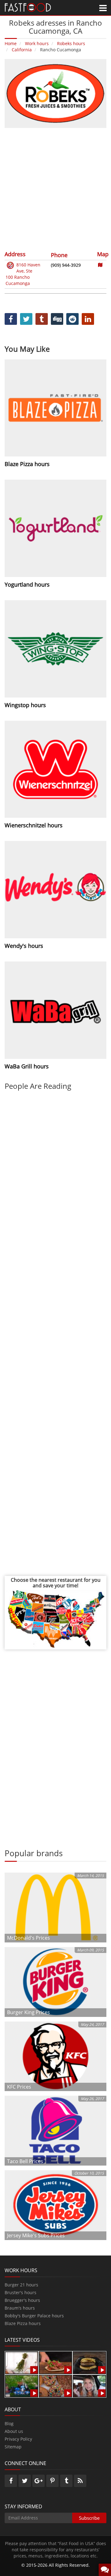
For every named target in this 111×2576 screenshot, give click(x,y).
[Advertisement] (55, 189)
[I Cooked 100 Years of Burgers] (89, 2362)
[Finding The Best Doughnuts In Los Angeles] (55, 2385)
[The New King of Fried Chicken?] (22, 2385)
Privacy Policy (18, 2439)
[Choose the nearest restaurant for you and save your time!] (55, 1618)
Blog (9, 2423)
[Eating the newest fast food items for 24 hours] (89, 2385)
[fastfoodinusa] (28, 7)
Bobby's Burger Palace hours (34, 2316)
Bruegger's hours (22, 2300)
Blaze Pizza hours (23, 2323)
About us (14, 2431)
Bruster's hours (21, 2292)
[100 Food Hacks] (22, 2362)
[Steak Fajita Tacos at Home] (55, 2362)
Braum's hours (20, 2308)
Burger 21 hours (21, 2285)
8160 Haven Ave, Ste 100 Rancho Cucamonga (23, 274)
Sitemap (13, 2447)
